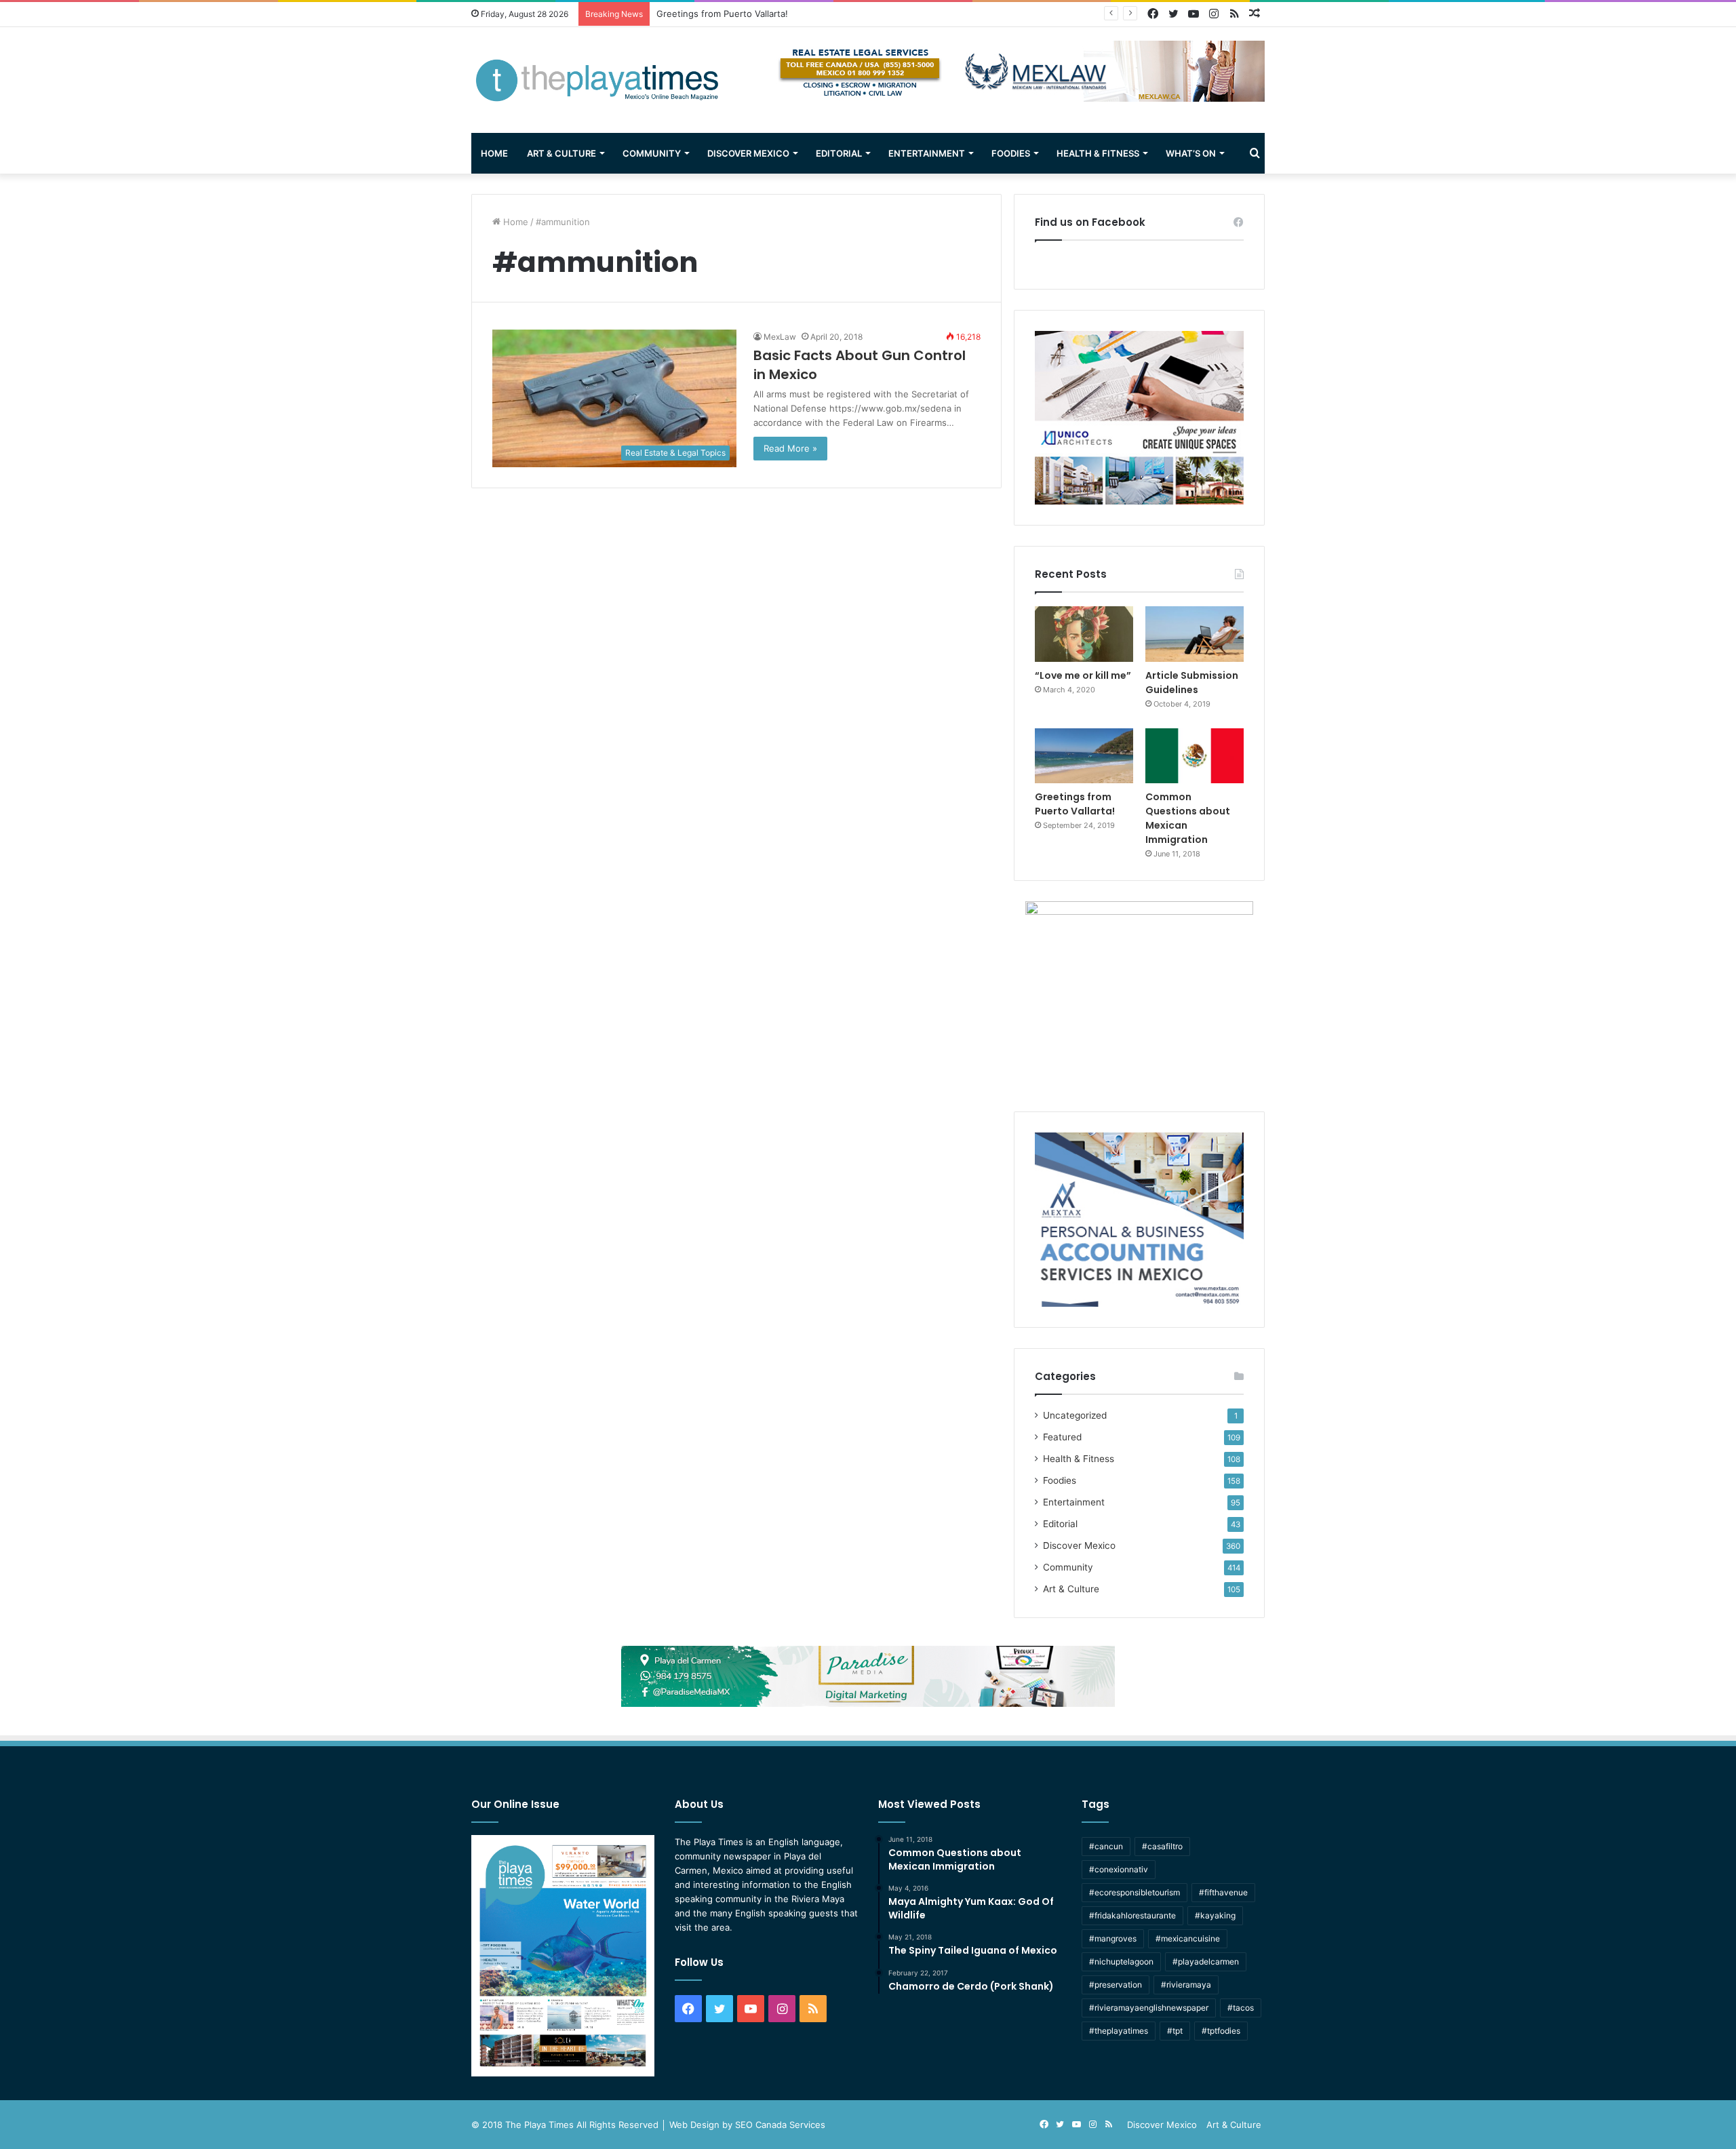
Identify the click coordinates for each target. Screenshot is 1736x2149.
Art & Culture (561, 153)
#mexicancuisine (1188, 1938)
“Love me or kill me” (1083, 675)
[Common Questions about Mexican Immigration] (1195, 756)
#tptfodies (1221, 2031)
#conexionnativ (1119, 1869)
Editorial (839, 153)
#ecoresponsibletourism (1135, 1892)
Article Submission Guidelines (1192, 683)
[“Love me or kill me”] (1084, 634)
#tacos (1241, 2008)
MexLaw (780, 337)
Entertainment (927, 153)
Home (494, 153)
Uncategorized (1075, 1415)
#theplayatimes (1119, 2031)
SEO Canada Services (780, 2125)
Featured (1062, 1437)
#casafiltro (1162, 1846)
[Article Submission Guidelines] (1195, 634)
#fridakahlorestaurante (1132, 1915)
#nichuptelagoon (1121, 1961)
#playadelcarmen (1206, 1961)
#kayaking (1215, 1915)
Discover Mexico (748, 153)
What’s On (1191, 153)
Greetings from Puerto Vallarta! (1075, 804)
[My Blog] (597, 80)
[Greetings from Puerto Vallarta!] (1084, 756)
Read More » (790, 448)
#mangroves (1113, 1938)
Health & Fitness (1098, 153)
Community (652, 153)
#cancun (1106, 1846)
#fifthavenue (1223, 1892)
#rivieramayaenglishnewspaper (1149, 2008)
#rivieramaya (1186, 1985)
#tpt (1175, 2031)
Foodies (1011, 153)
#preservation (1116, 1985)
